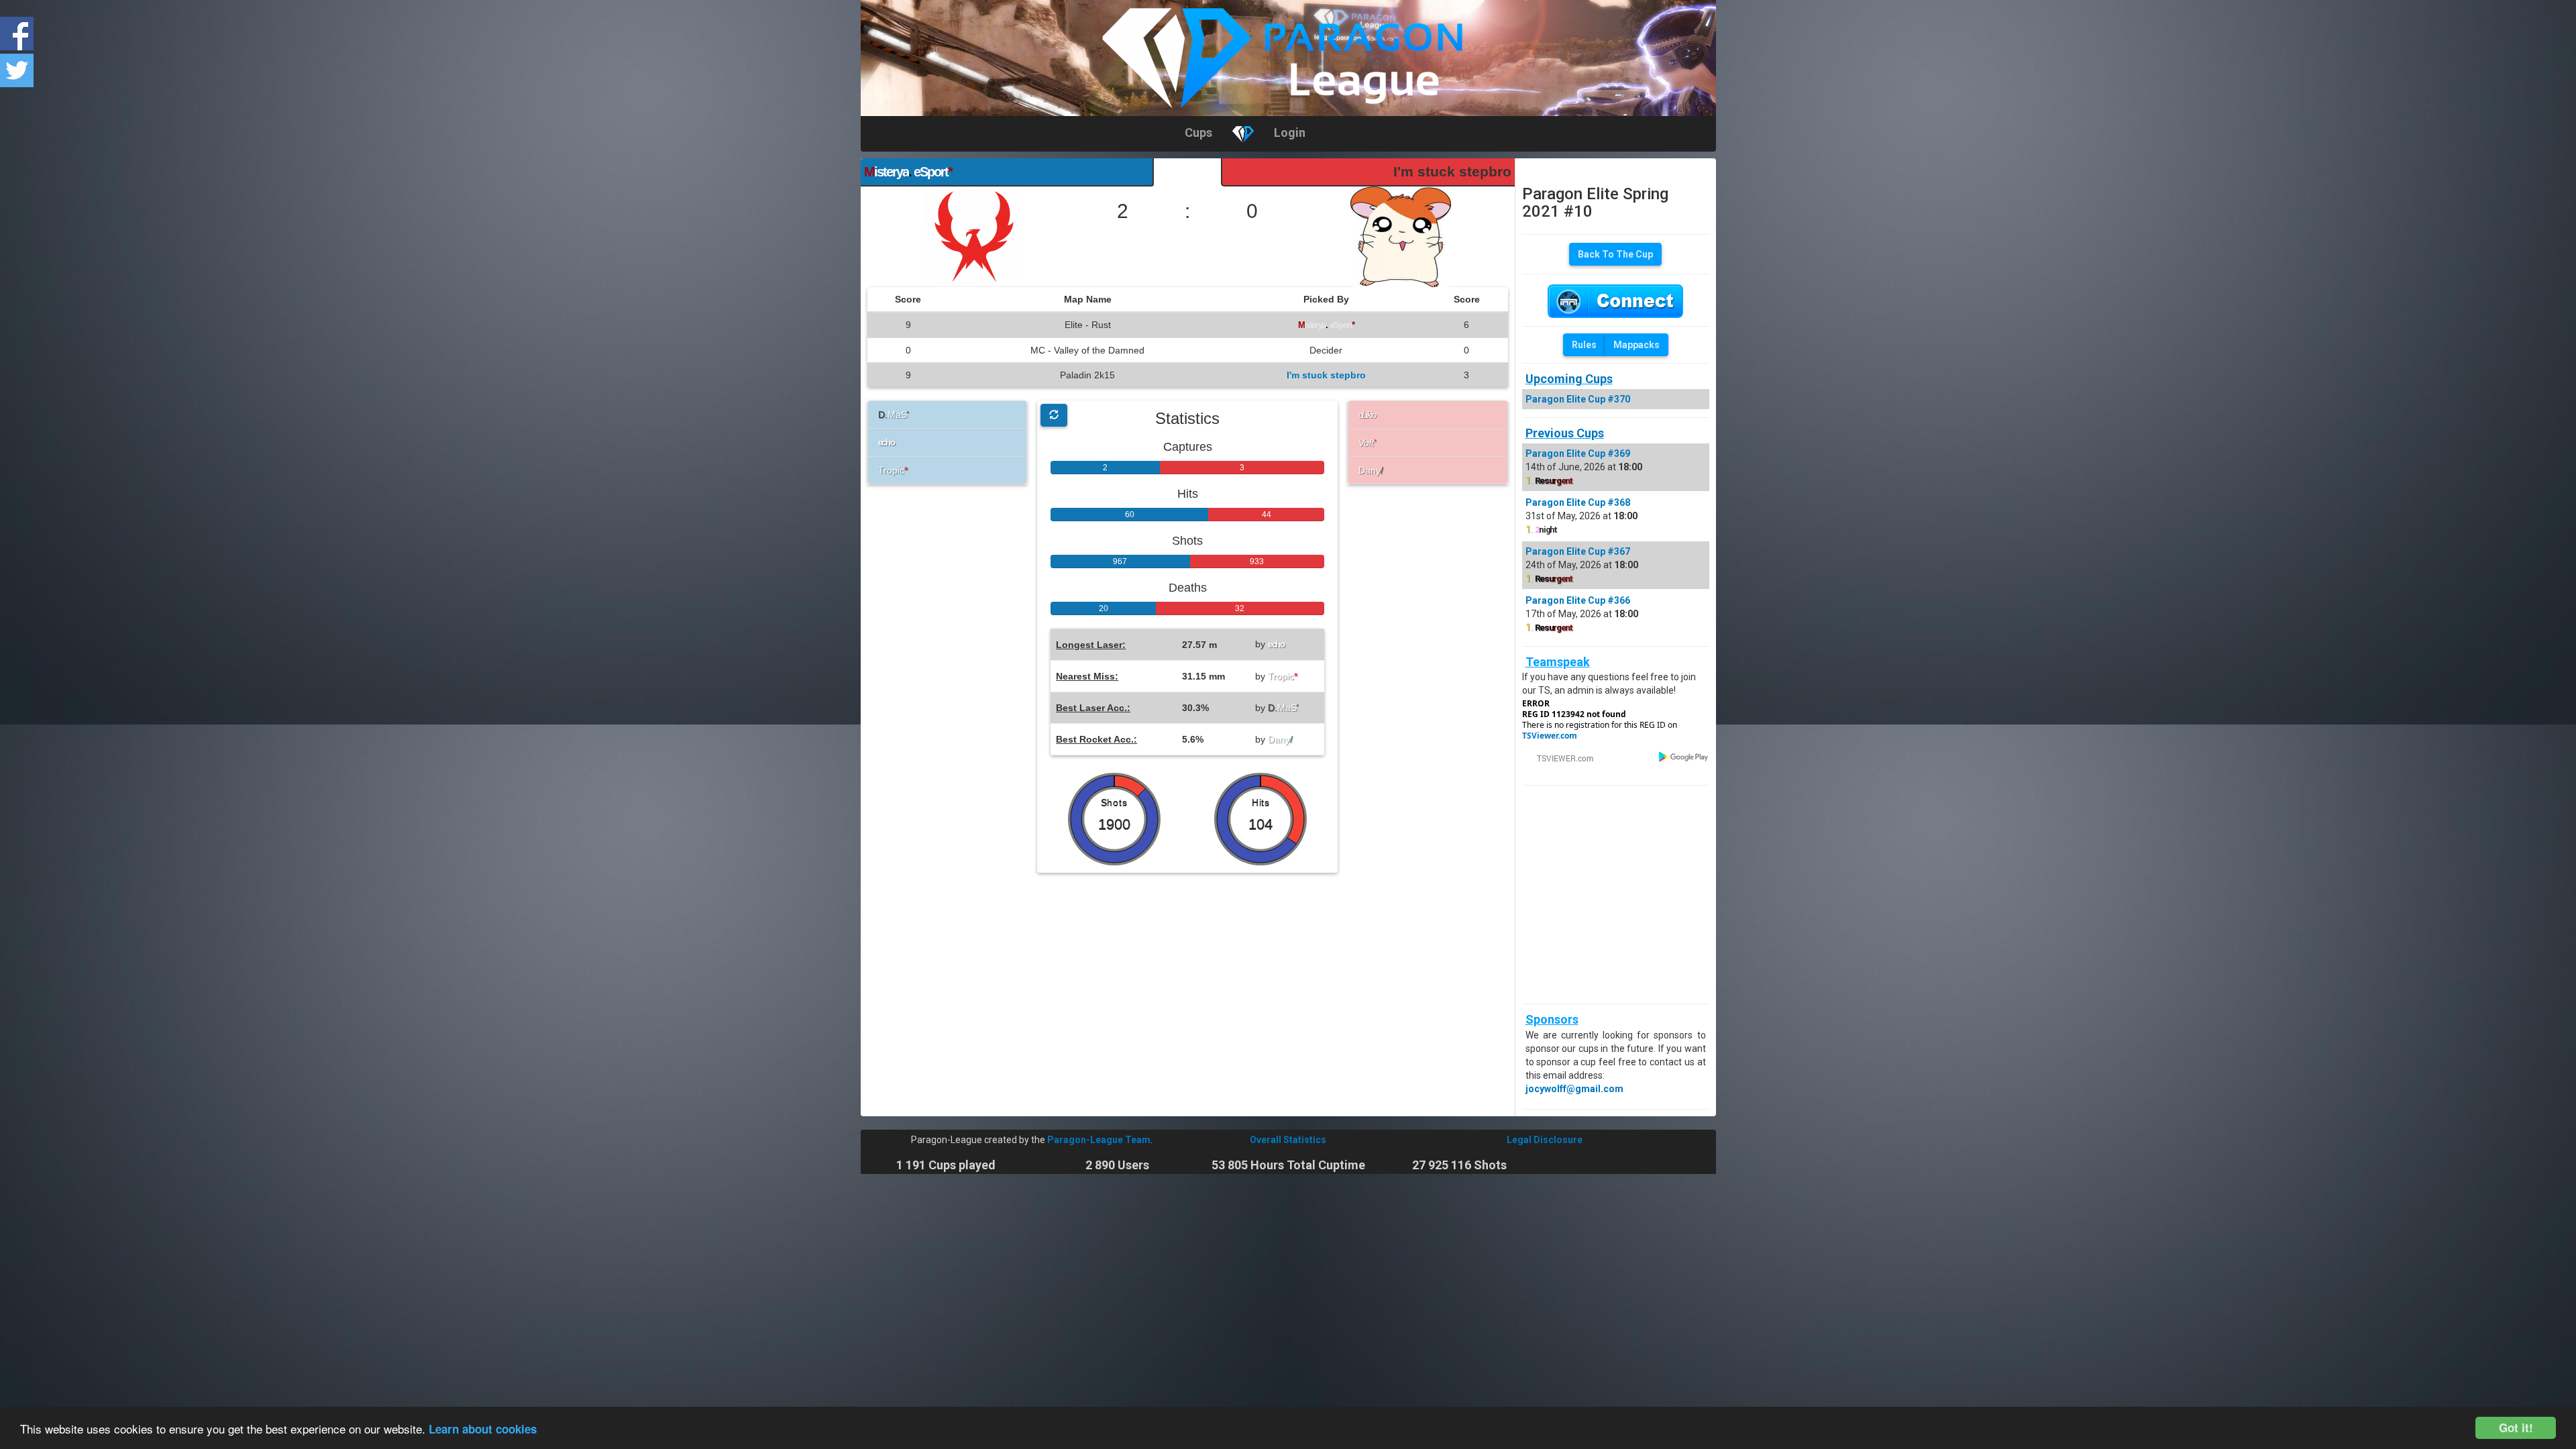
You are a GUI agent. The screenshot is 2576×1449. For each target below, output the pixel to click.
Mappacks (1636, 345)
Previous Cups (1565, 433)
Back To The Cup (1615, 254)
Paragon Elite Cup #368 (1578, 502)
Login (1290, 132)
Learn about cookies (483, 1429)
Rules (1584, 345)
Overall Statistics (1288, 1140)
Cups (1198, 132)
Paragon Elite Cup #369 (1578, 453)
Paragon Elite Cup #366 (1578, 600)
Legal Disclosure (1545, 1140)
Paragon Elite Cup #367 (1578, 551)
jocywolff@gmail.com (1574, 1089)
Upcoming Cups (1569, 379)
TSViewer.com (1550, 736)
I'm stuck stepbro (1452, 171)
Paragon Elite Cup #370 (1578, 399)
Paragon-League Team (1099, 1140)
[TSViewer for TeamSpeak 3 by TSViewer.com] (1560, 757)
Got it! (2516, 1428)
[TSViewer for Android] (1684, 756)
